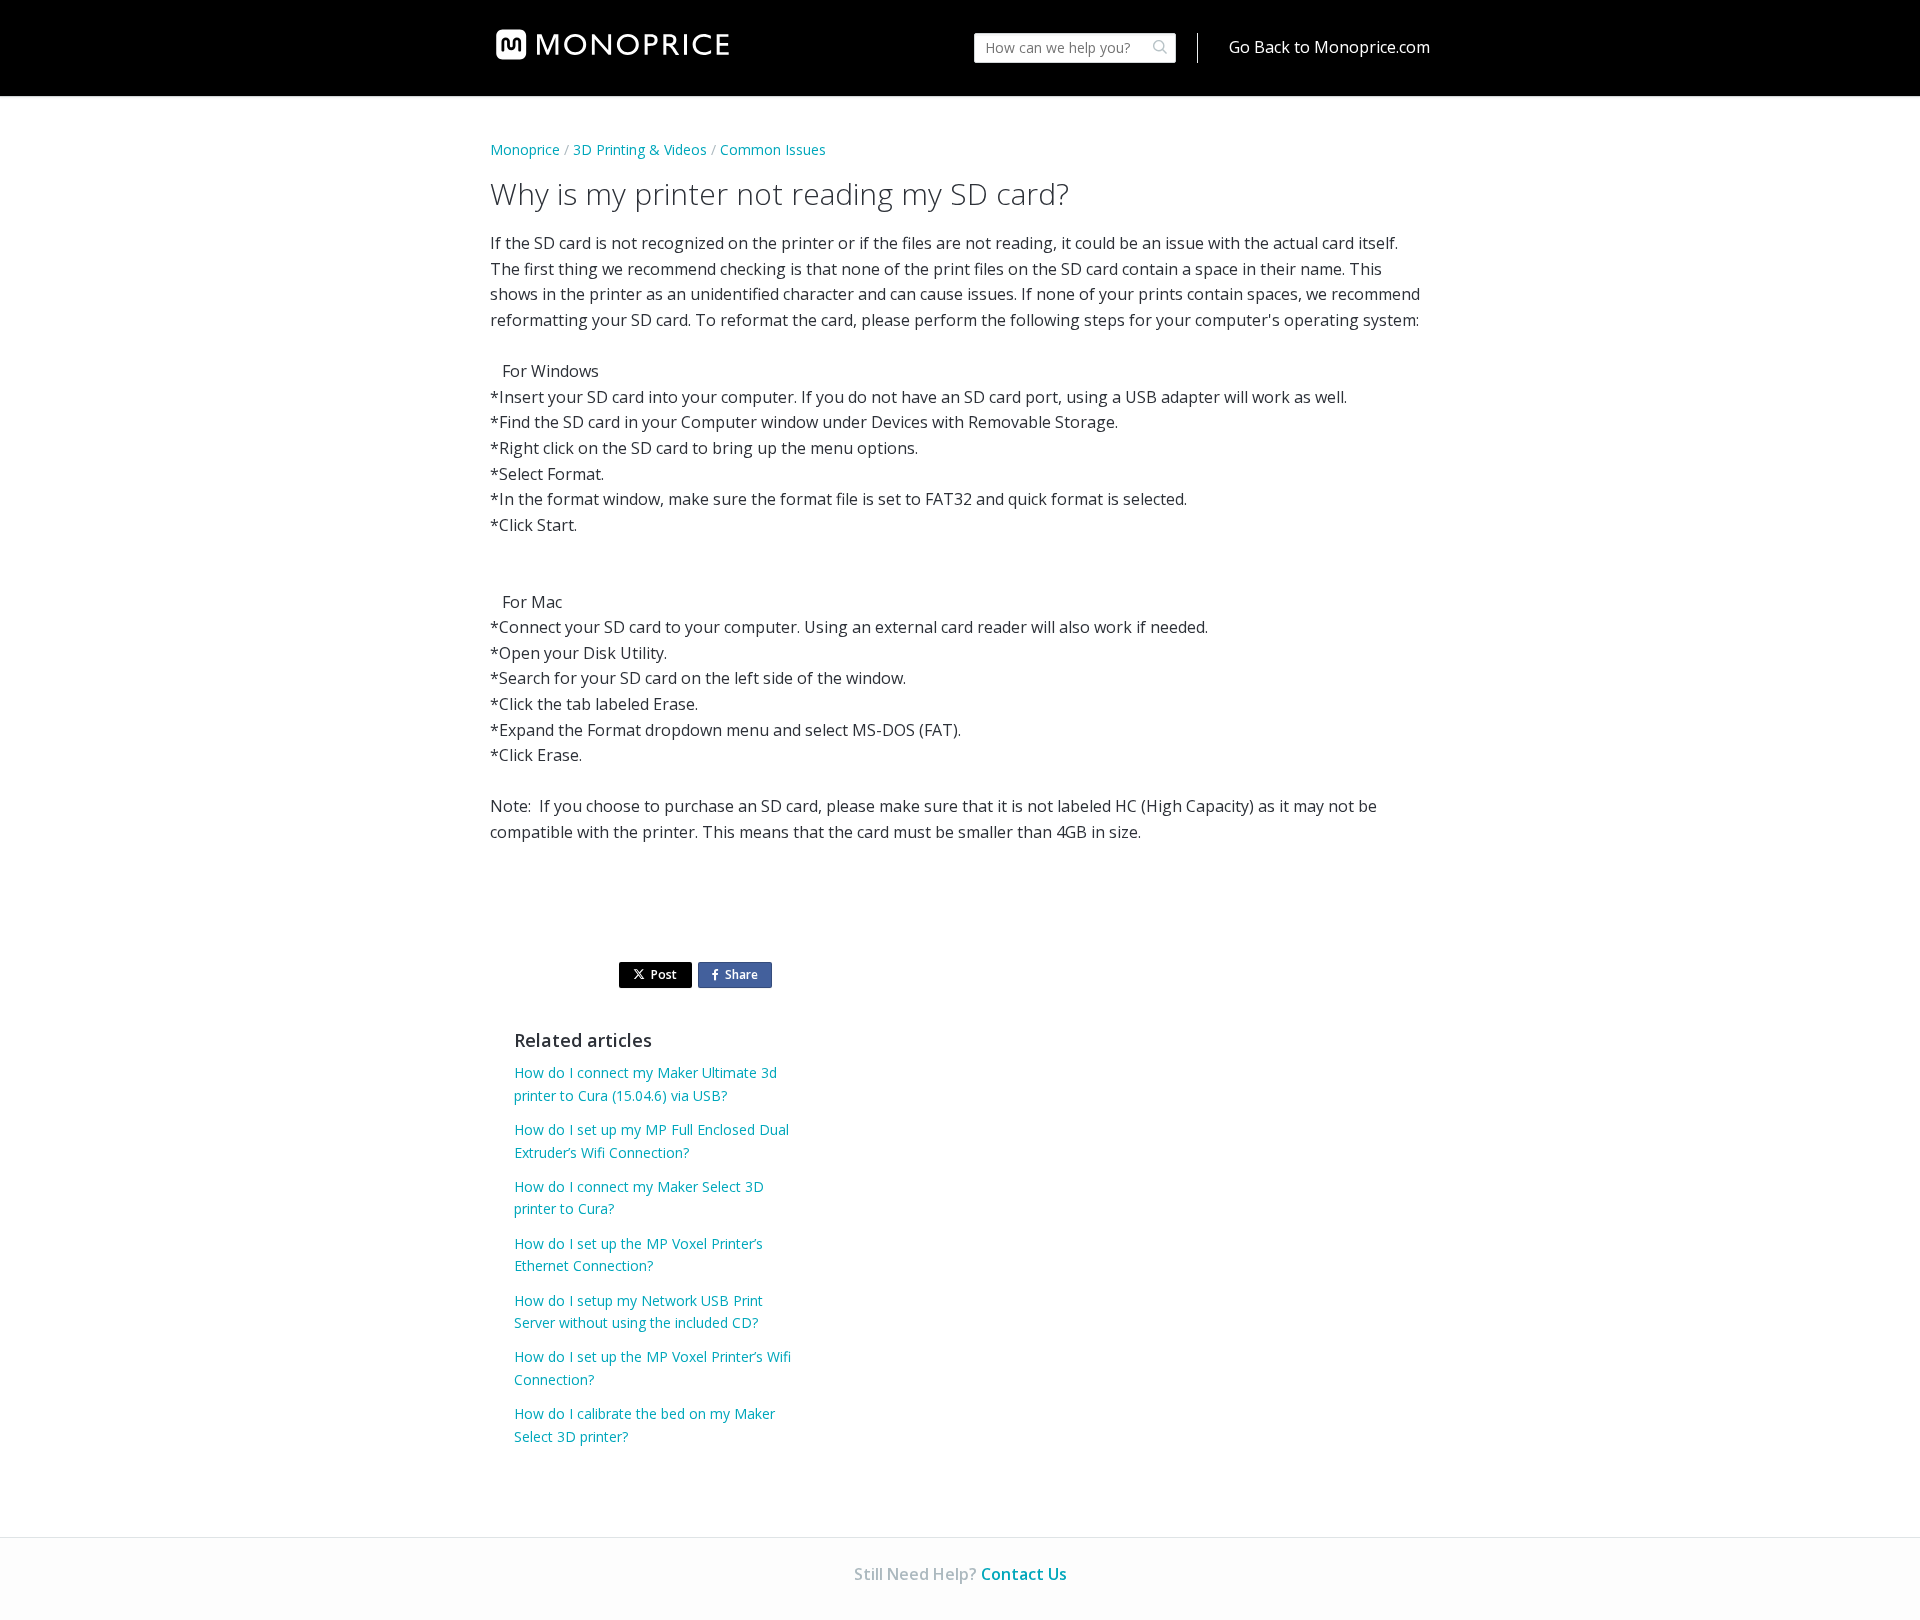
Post (664, 974)
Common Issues (773, 149)
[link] (612, 44)
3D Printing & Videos (640, 149)
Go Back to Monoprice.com (1329, 47)
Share (745, 977)
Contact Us (1024, 1574)
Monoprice (525, 149)
